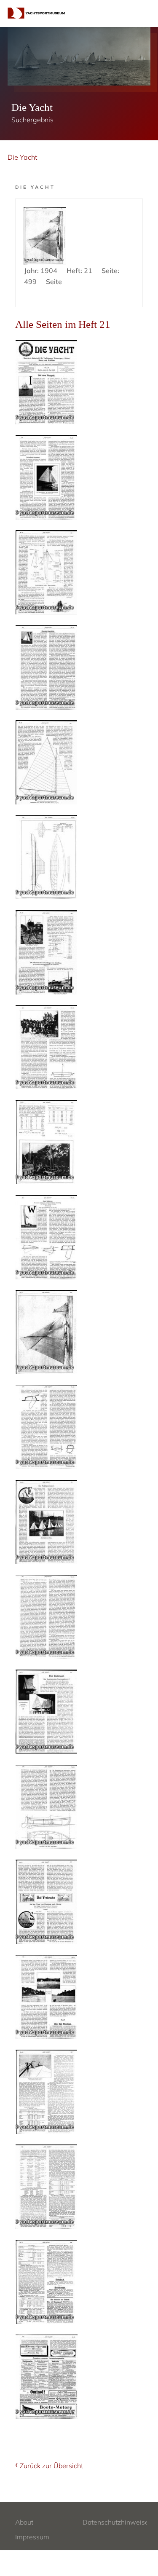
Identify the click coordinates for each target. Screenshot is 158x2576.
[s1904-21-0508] (46, 2187)
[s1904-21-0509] (46, 2282)
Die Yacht (22, 157)
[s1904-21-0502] (46, 1617)
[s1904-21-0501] (46, 1522)
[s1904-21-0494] (46, 857)
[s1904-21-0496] (46, 1047)
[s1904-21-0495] (46, 952)
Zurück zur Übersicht (51, 2466)
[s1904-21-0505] (46, 1902)
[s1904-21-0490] (46, 477)
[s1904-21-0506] (46, 1997)
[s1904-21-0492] (46, 667)
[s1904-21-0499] (46, 1332)
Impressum (32, 2537)
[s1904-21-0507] (46, 2092)
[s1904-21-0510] (47, 2377)
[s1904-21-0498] (46, 1237)
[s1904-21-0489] (46, 382)
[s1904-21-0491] (46, 572)
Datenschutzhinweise (116, 2522)
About (24, 2522)
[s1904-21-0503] (46, 1712)
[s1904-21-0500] (46, 1427)
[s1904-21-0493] (46, 762)
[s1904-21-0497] (46, 1142)
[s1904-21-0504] (46, 1807)
